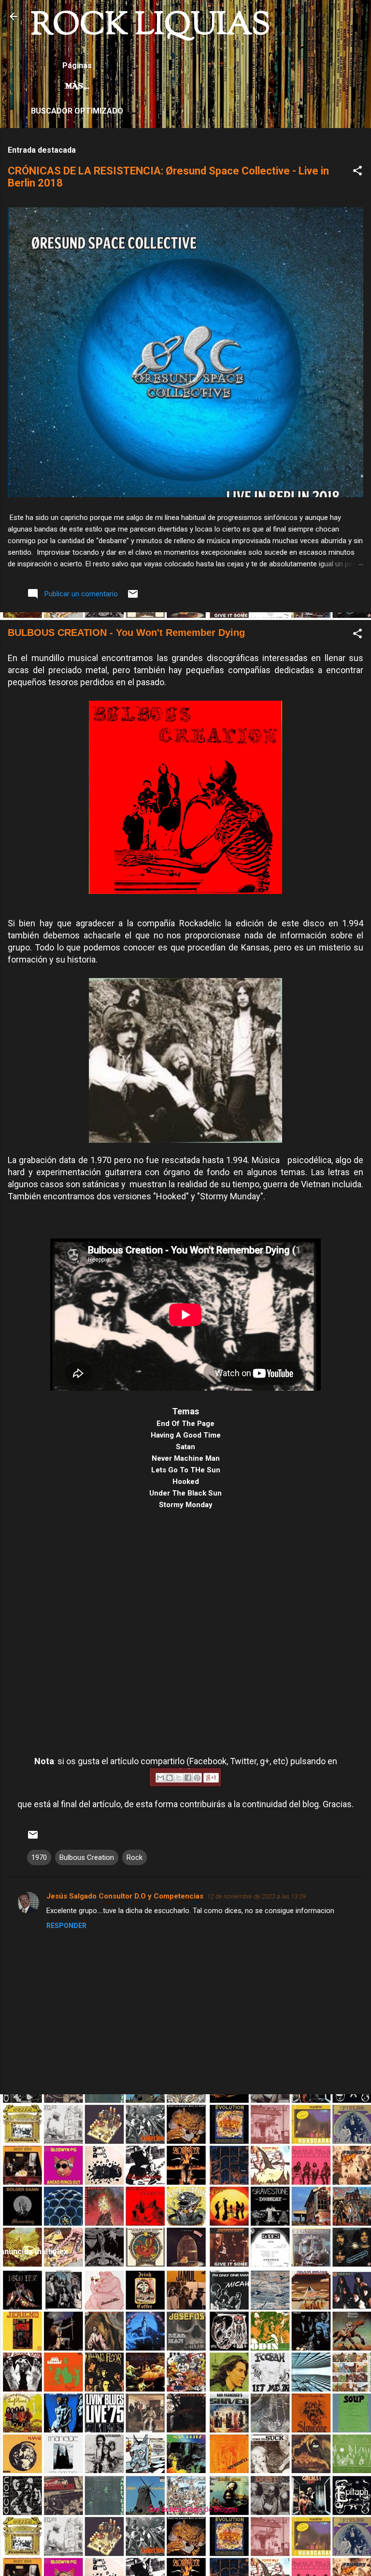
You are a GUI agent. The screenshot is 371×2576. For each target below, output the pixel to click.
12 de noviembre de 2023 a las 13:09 (257, 1896)
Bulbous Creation (87, 1857)
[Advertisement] (185, 2170)
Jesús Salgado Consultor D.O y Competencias (125, 1896)
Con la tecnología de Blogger (192, 2509)
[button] (357, 172)
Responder (66, 1926)
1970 (39, 1857)
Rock (135, 1857)
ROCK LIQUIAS (151, 26)
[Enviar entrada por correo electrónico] (133, 597)
